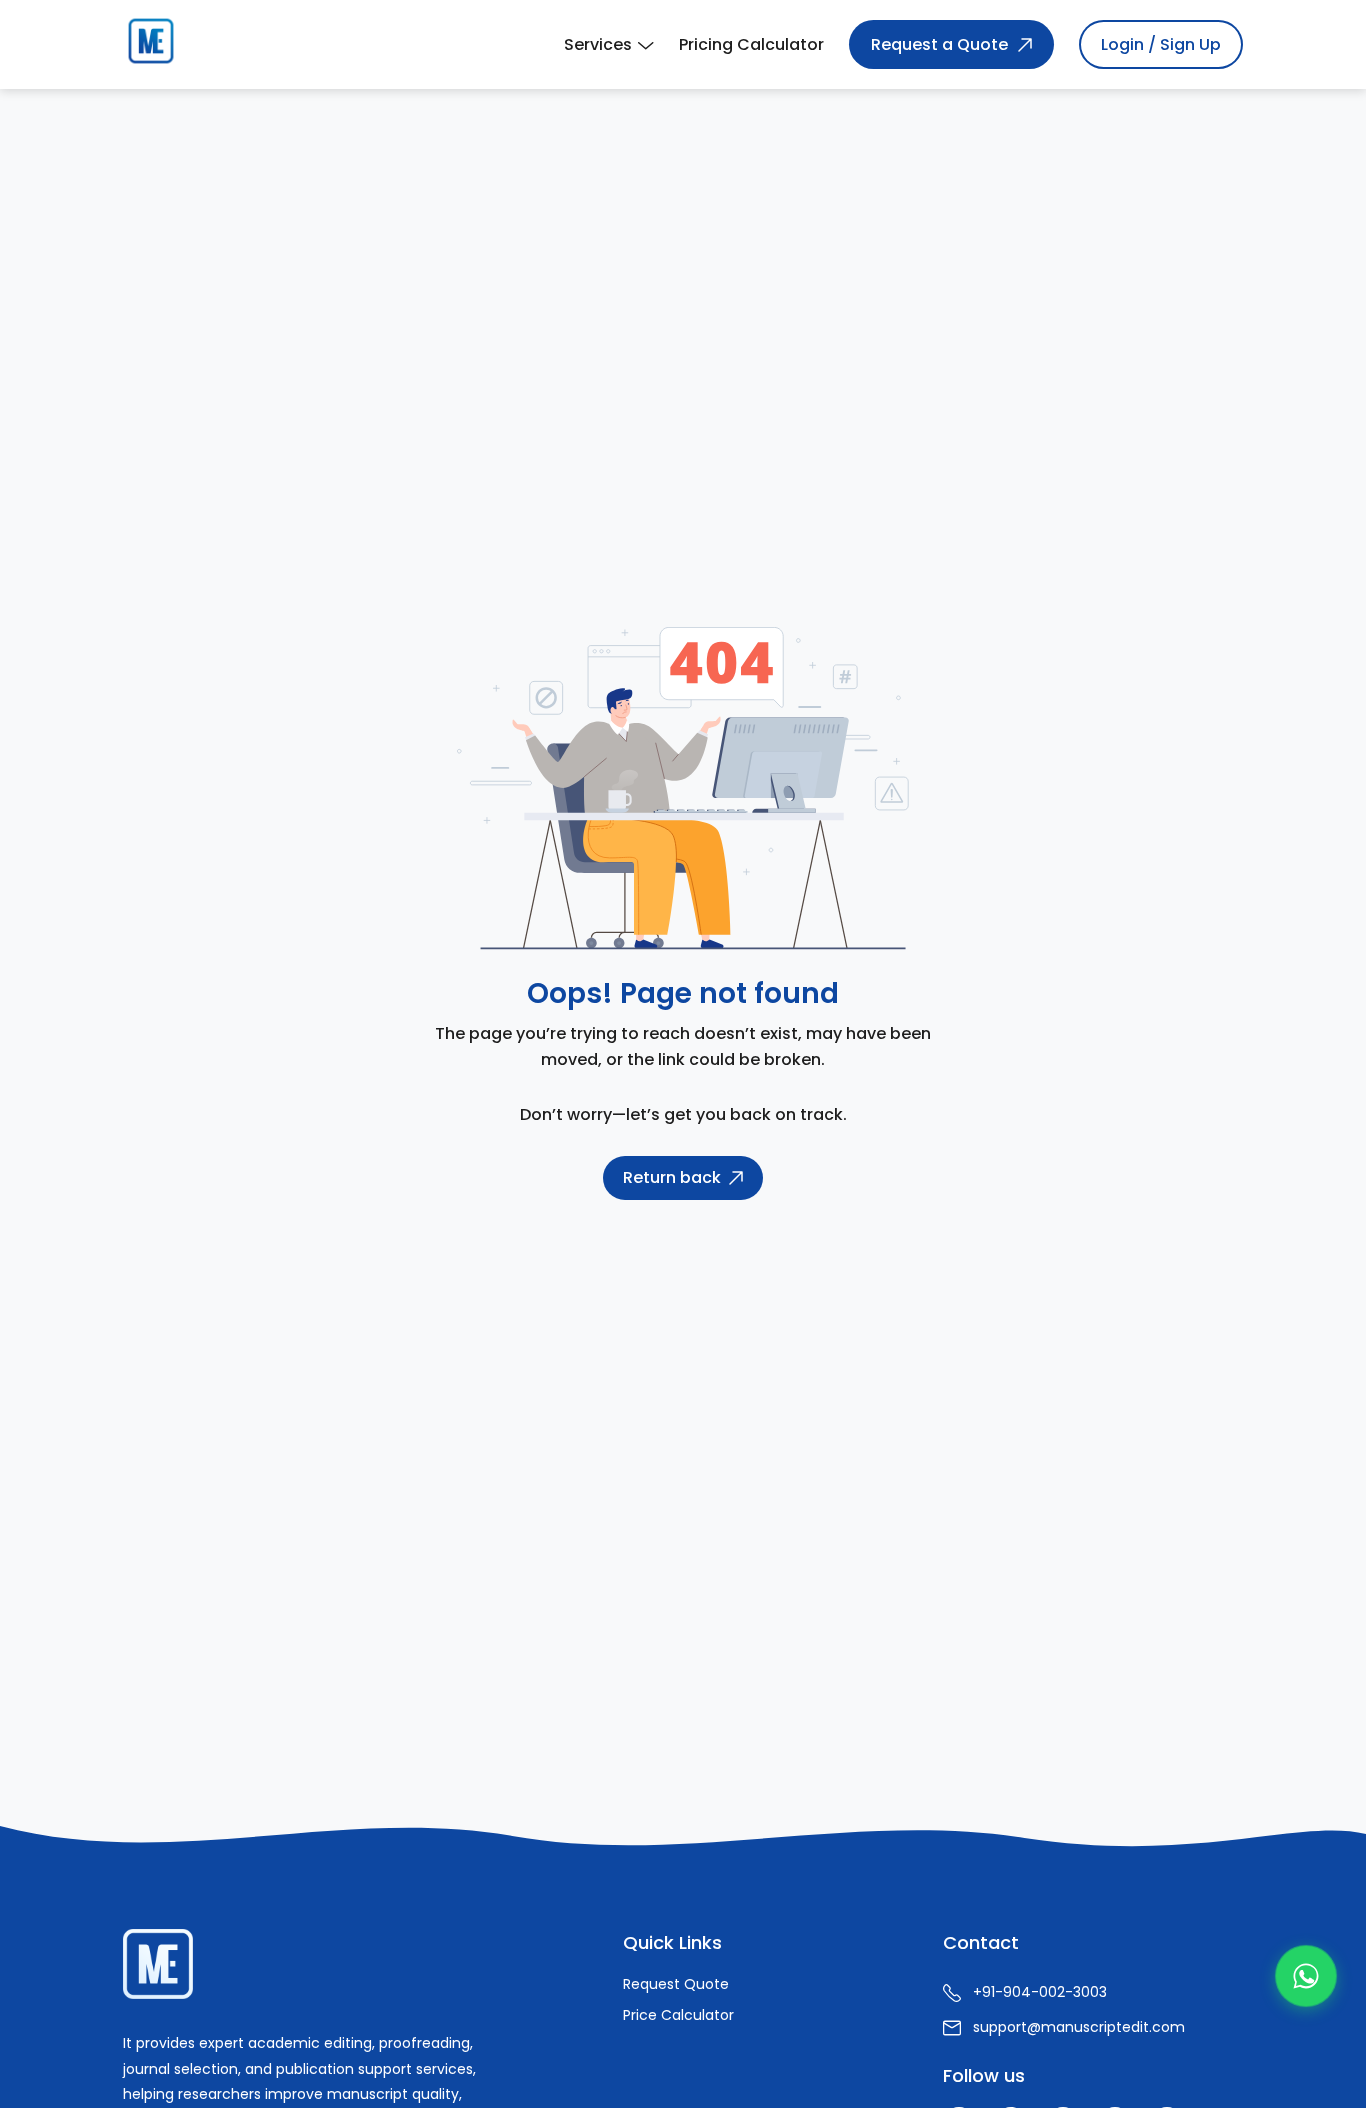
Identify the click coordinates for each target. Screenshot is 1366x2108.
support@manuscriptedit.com (1079, 2027)
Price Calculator (678, 2015)
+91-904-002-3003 (1040, 1992)
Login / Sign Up (1161, 44)
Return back (672, 1177)
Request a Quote (939, 44)
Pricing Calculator (751, 44)
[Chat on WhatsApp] (1306, 1976)
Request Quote (676, 1984)
